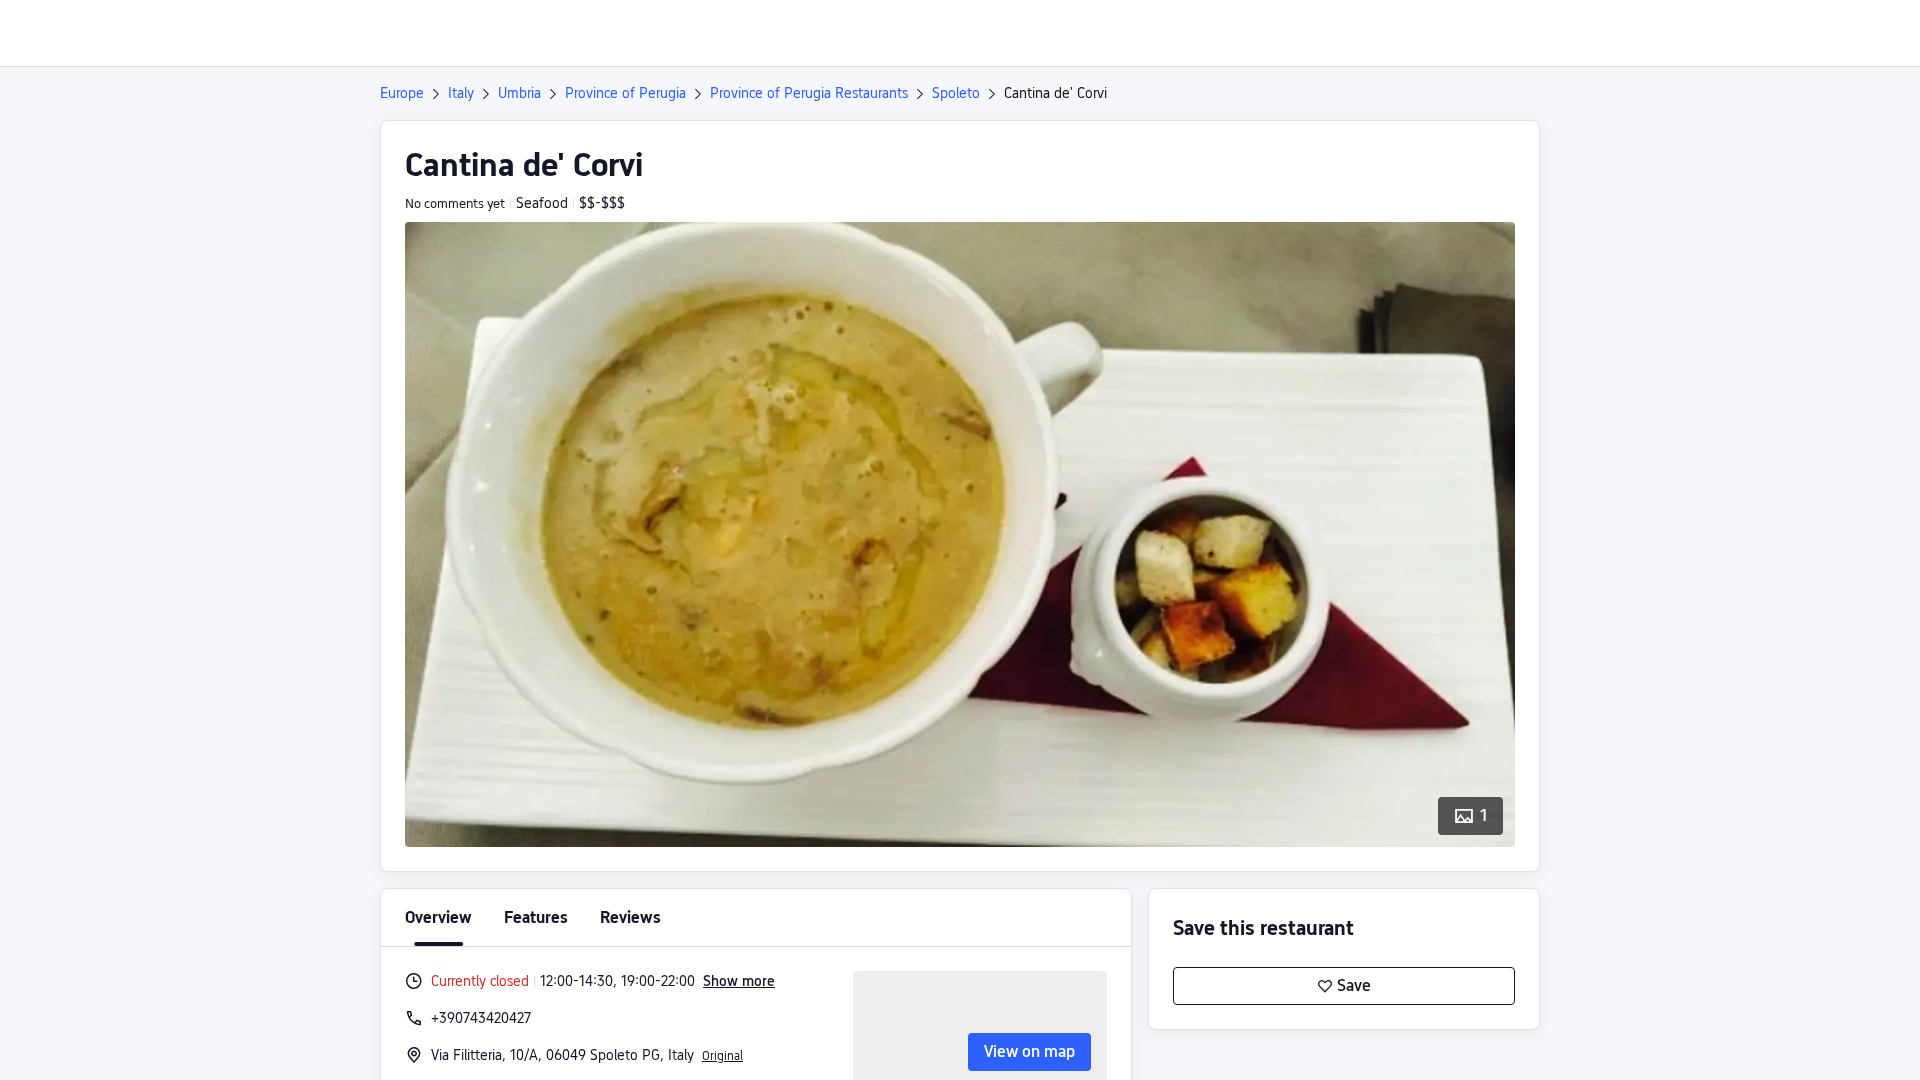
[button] (1753, 33)
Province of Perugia (625, 93)
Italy (461, 93)
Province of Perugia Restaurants (809, 93)
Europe (402, 93)
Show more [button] (739, 981)
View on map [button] (1029, 1051)
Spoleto (956, 93)
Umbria (519, 93)
